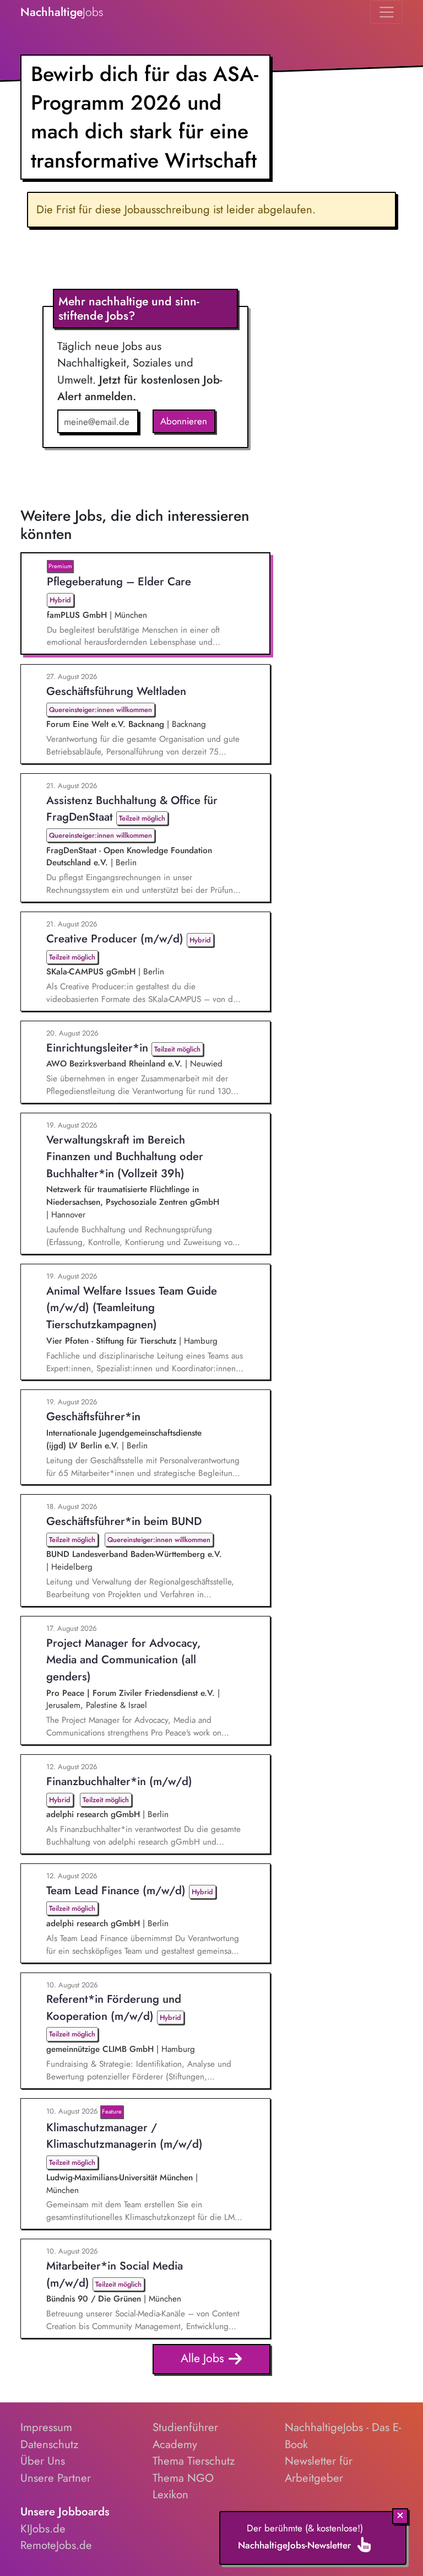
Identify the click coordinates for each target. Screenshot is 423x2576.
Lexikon (170, 2494)
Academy (175, 2444)
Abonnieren (184, 421)
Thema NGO (183, 2478)
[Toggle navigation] (386, 12)
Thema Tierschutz (194, 2461)
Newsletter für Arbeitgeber (319, 2469)
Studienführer (185, 2427)
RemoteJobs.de (56, 2545)
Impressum (46, 2427)
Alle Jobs (204, 2358)
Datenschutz (49, 2444)
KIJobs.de (43, 2529)
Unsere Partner (56, 2478)
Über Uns (43, 2461)
